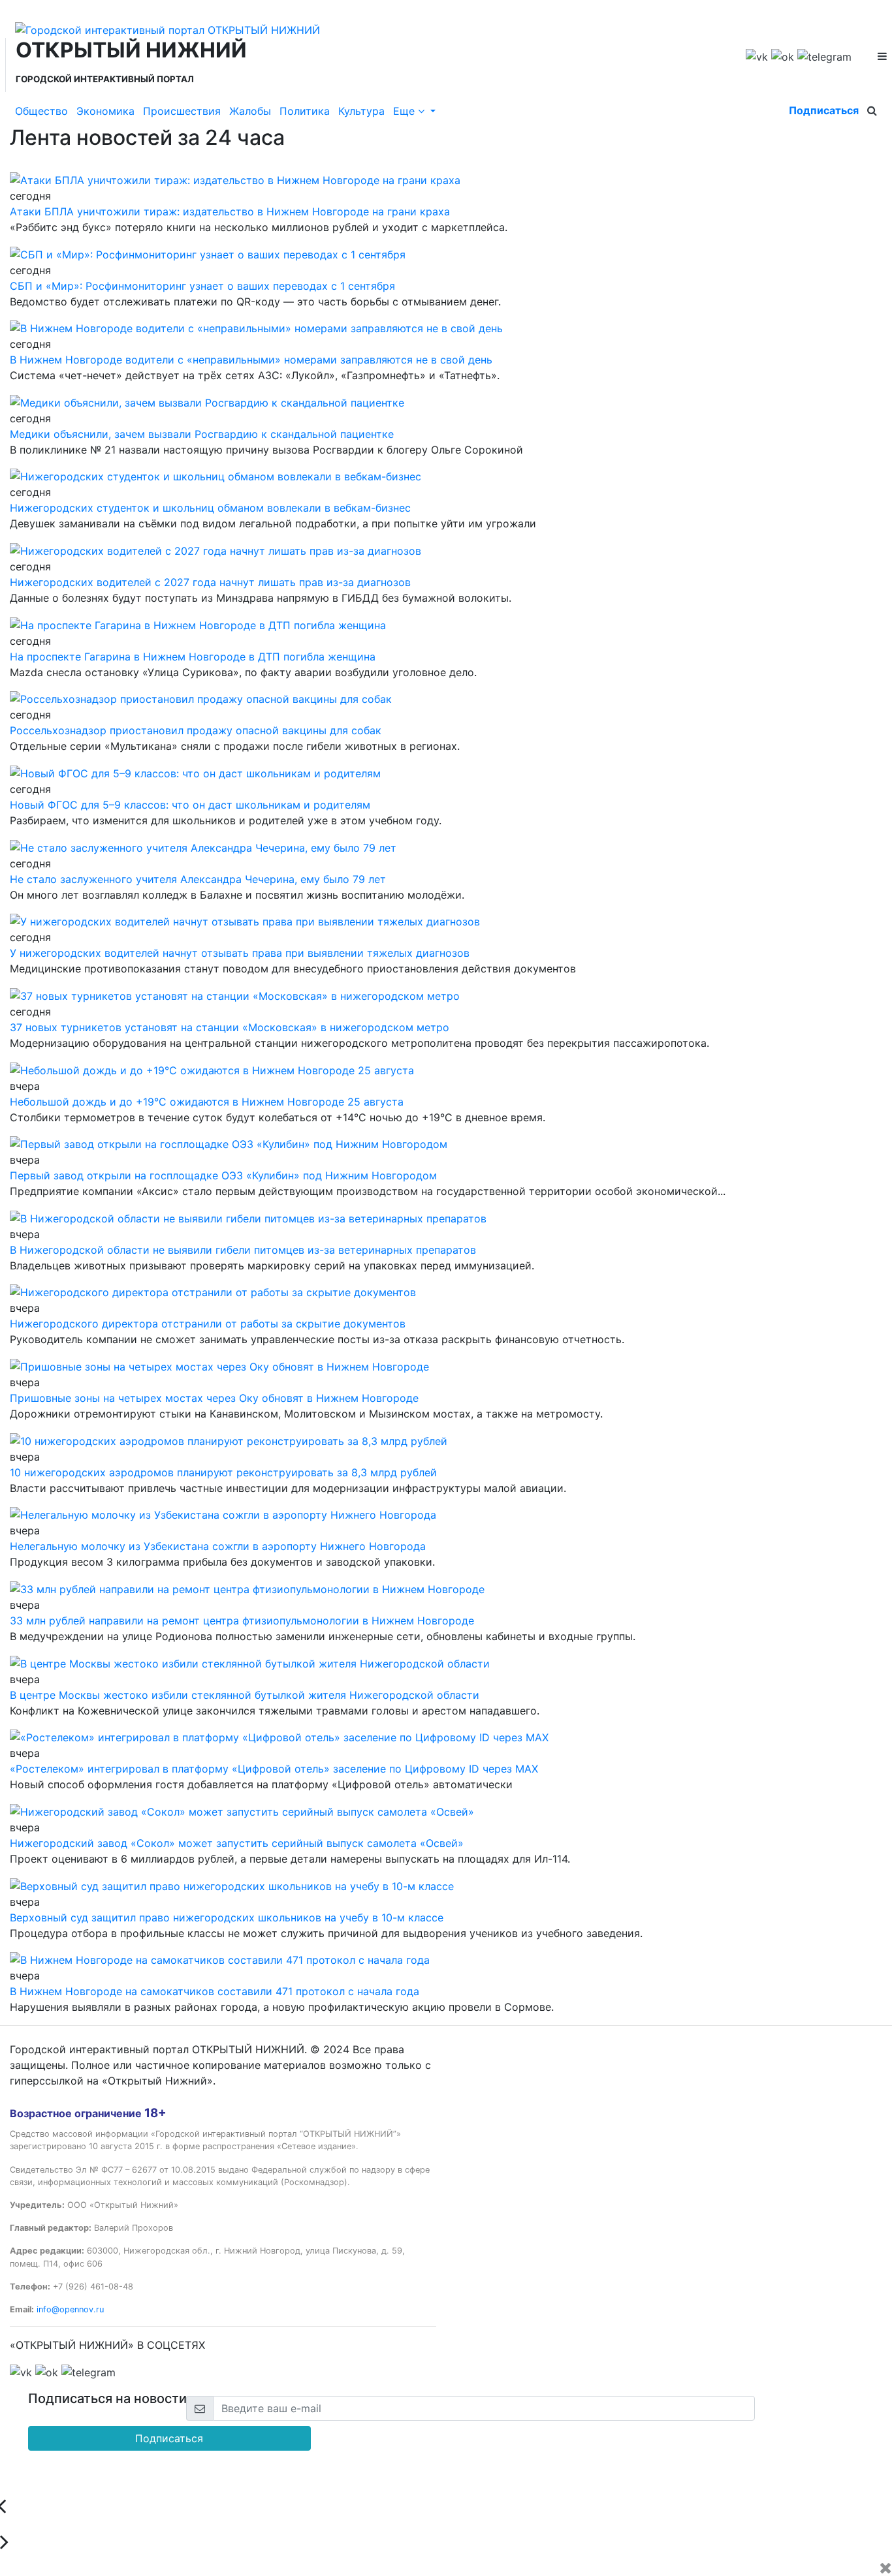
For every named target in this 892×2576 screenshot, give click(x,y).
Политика (305, 111)
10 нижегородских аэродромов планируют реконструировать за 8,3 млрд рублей (223, 1472)
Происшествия (182, 111)
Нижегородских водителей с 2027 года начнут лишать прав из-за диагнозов (210, 582)
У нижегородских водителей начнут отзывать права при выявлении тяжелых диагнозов (240, 953)
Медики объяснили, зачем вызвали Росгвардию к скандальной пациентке (202, 434)
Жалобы (250, 111)
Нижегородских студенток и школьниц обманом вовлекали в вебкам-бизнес (210, 508)
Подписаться (824, 110)
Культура (361, 111)
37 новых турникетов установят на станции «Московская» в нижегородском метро (230, 1027)
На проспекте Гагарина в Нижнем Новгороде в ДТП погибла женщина (193, 657)
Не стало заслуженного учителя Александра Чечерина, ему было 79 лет (198, 879)
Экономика (105, 111)
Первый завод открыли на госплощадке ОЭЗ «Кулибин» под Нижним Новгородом (223, 1175)
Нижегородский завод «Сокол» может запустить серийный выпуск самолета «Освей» (237, 1843)
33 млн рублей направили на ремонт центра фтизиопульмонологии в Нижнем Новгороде (242, 1621)
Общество (41, 111)
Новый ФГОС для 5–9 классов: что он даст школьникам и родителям (190, 805)
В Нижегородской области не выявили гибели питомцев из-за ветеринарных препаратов (243, 1250)
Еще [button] (406, 111)
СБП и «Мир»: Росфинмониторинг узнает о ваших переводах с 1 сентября (202, 286)
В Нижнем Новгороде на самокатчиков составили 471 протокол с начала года (215, 1991)
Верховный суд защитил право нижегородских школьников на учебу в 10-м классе (227, 1917)
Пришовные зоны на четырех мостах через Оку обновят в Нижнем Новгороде (214, 1398)
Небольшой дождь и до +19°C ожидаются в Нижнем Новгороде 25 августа (207, 1102)
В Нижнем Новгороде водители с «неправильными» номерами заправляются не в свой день (251, 360)
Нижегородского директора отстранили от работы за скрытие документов (208, 1324)
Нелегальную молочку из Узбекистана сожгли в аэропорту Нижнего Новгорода (218, 1546)
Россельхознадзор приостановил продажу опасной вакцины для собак (196, 730)
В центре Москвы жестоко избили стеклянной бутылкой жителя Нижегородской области (245, 1695)
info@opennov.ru (70, 2309)
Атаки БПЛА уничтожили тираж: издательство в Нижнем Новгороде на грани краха (230, 211)
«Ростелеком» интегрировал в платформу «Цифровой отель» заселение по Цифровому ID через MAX (274, 1769)
